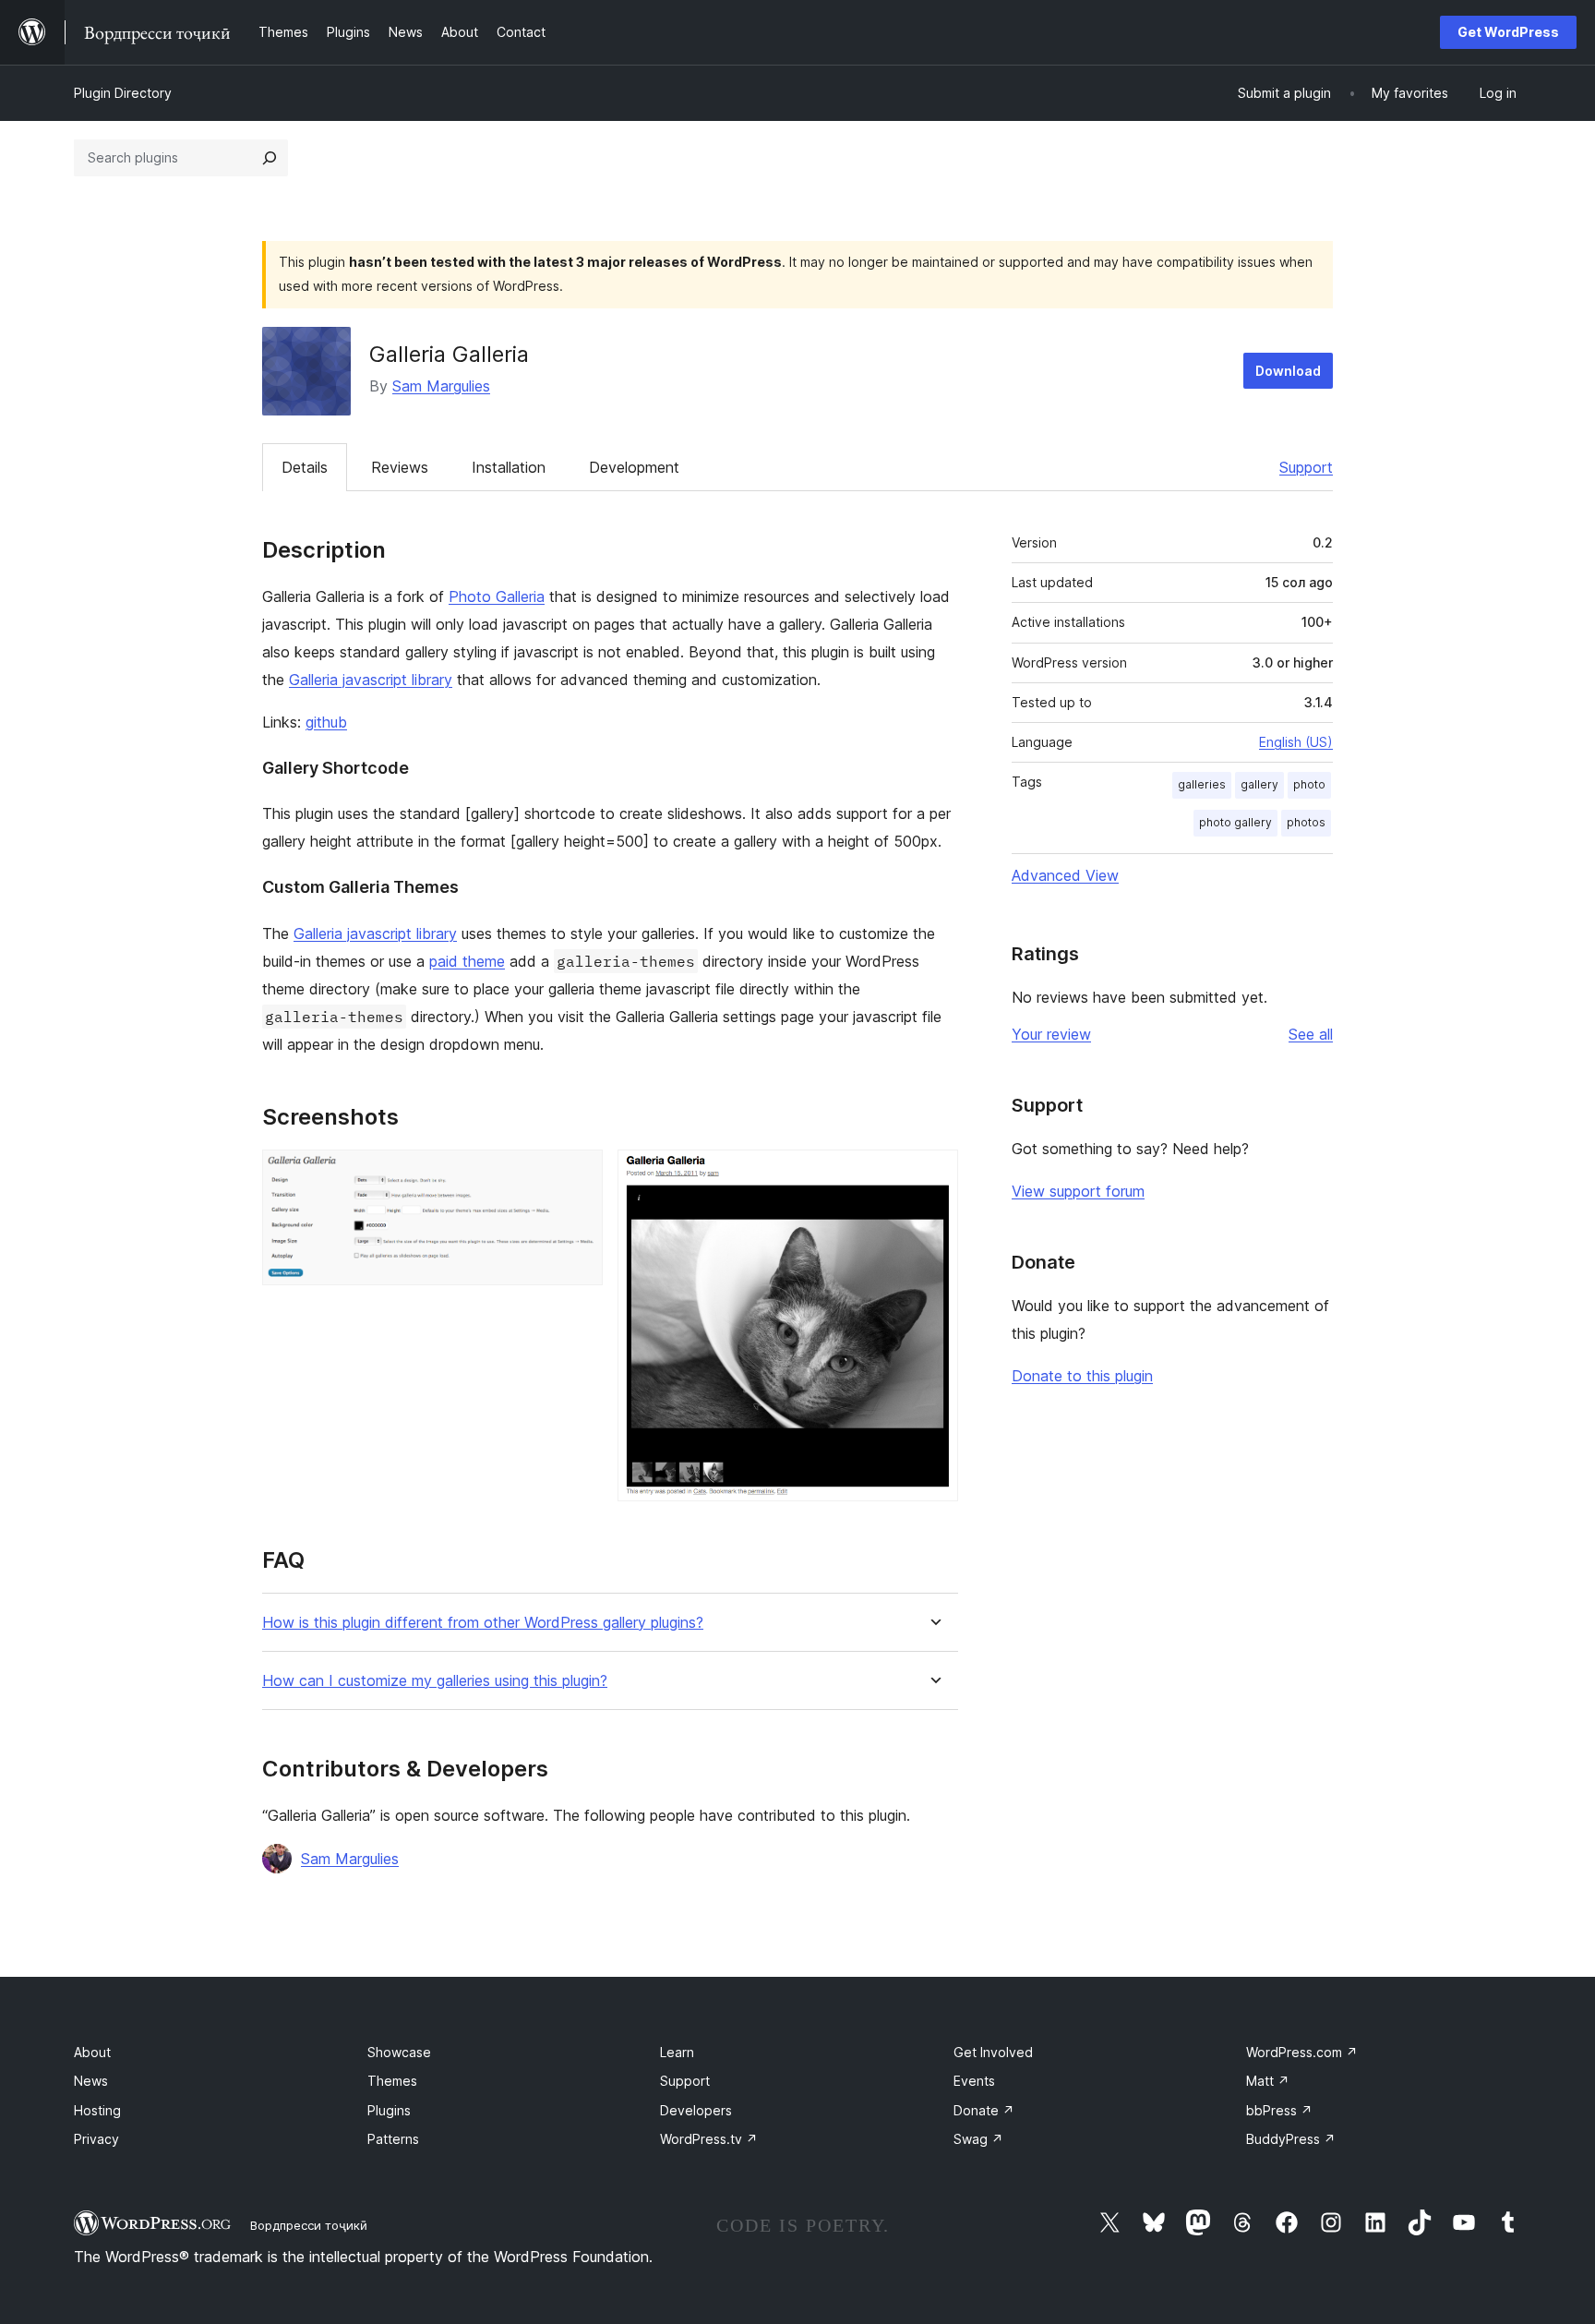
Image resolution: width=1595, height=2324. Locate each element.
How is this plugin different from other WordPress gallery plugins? (483, 1623)
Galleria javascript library (371, 680)
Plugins (389, 2110)
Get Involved (993, 2052)
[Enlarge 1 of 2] (578, 1174)
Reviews (400, 467)
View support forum (1078, 1191)
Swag (978, 2139)
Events (974, 2081)
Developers (696, 2110)
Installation (509, 467)
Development (634, 467)
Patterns (393, 2139)
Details (305, 467)
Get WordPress (1508, 32)
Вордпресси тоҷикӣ (309, 2225)
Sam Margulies (441, 386)
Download (1288, 371)
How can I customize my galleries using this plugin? (435, 1681)
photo (1309, 784)
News (91, 2081)
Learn (677, 2052)
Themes (392, 2081)
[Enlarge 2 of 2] (933, 1174)
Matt (1268, 2081)
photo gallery (1235, 822)
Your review (1051, 1034)
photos (1306, 822)
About (92, 2052)
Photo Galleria (497, 596)
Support (1306, 467)
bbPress (1279, 2110)
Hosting (97, 2110)
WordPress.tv (709, 2139)
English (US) (1296, 742)
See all (1311, 1034)
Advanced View (1065, 875)
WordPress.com (1302, 2052)
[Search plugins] (270, 158)
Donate (984, 2110)
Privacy (96, 2139)
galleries (1202, 784)
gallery (1259, 784)
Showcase (399, 2052)
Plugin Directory (123, 93)
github (326, 722)
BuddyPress (1291, 2139)
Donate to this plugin (1082, 1376)
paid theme (467, 961)
